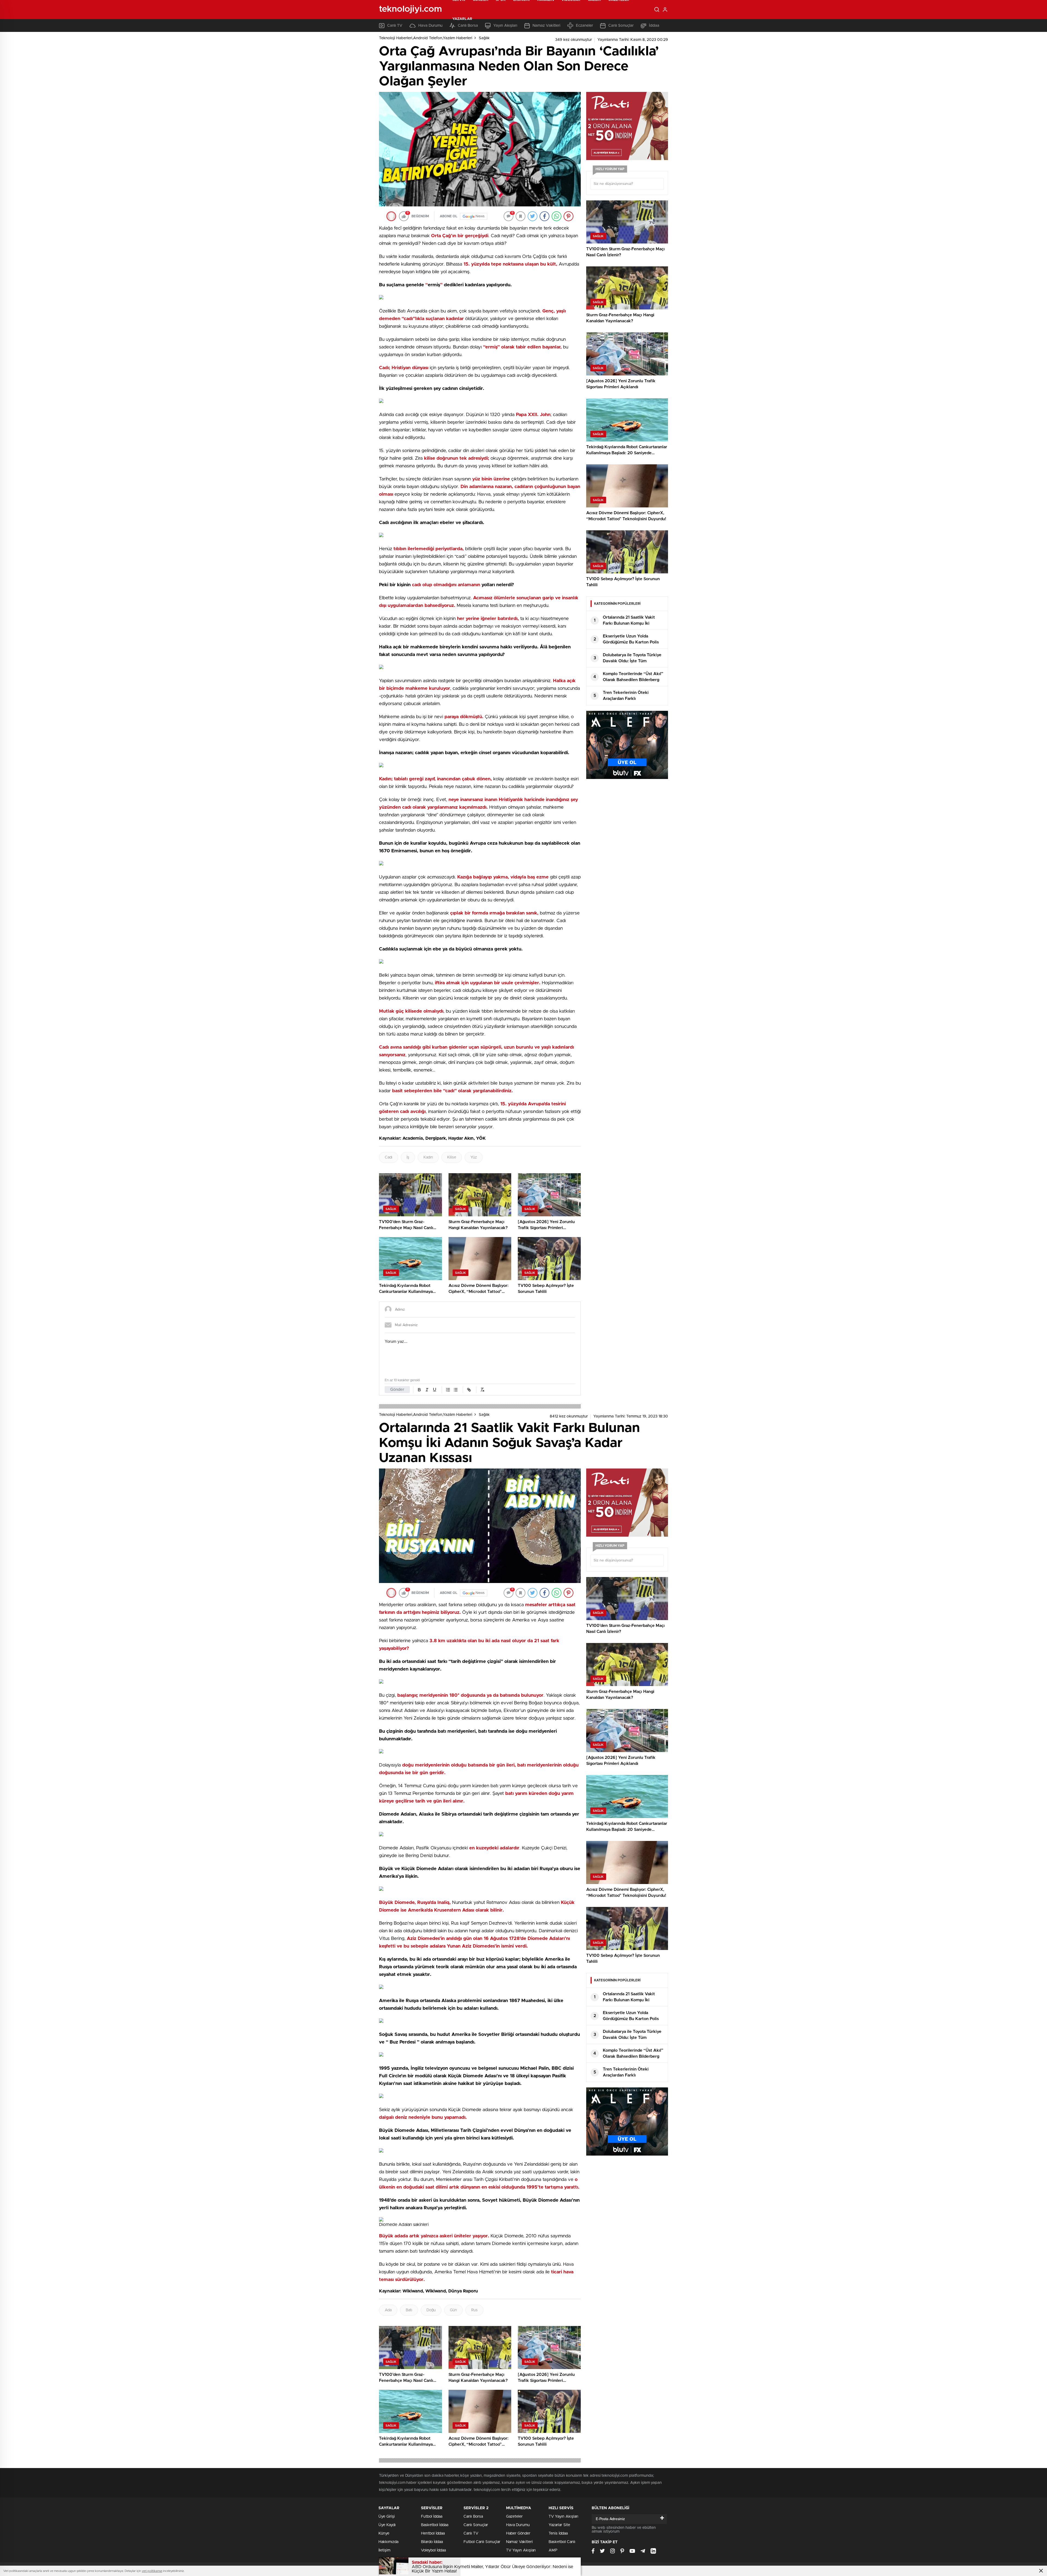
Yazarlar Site (559, 2525)
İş (408, 1157)
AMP (553, 2550)
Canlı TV (471, 2533)
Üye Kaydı (387, 2525)
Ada (388, 2310)
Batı (409, 2310)
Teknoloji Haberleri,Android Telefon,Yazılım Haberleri (426, 38)
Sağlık (484, 38)
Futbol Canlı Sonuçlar (482, 2542)
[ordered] (448, 1390)
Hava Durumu (518, 2525)
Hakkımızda (388, 2542)
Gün (453, 2310)
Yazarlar (462, 19)
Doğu (431, 2310)
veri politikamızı (152, 2571)
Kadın (428, 1157)
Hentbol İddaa (433, 2533)
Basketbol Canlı (562, 2542)
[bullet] (456, 1390)
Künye (384, 2533)
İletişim (384, 2550)
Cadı (389, 1157)
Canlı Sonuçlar (476, 2525)
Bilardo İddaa (432, 2542)
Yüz (474, 1157)
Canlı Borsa (473, 2517)
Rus (474, 2310)
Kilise (452, 1157)
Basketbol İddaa (435, 2525)
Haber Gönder (518, 2533)
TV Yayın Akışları (521, 2550)
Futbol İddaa (432, 2517)
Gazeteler (514, 2517)
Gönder (397, 1390)
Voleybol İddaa (433, 2550)
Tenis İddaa (558, 2533)
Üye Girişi (387, 2517)
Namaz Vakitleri (519, 2542)
